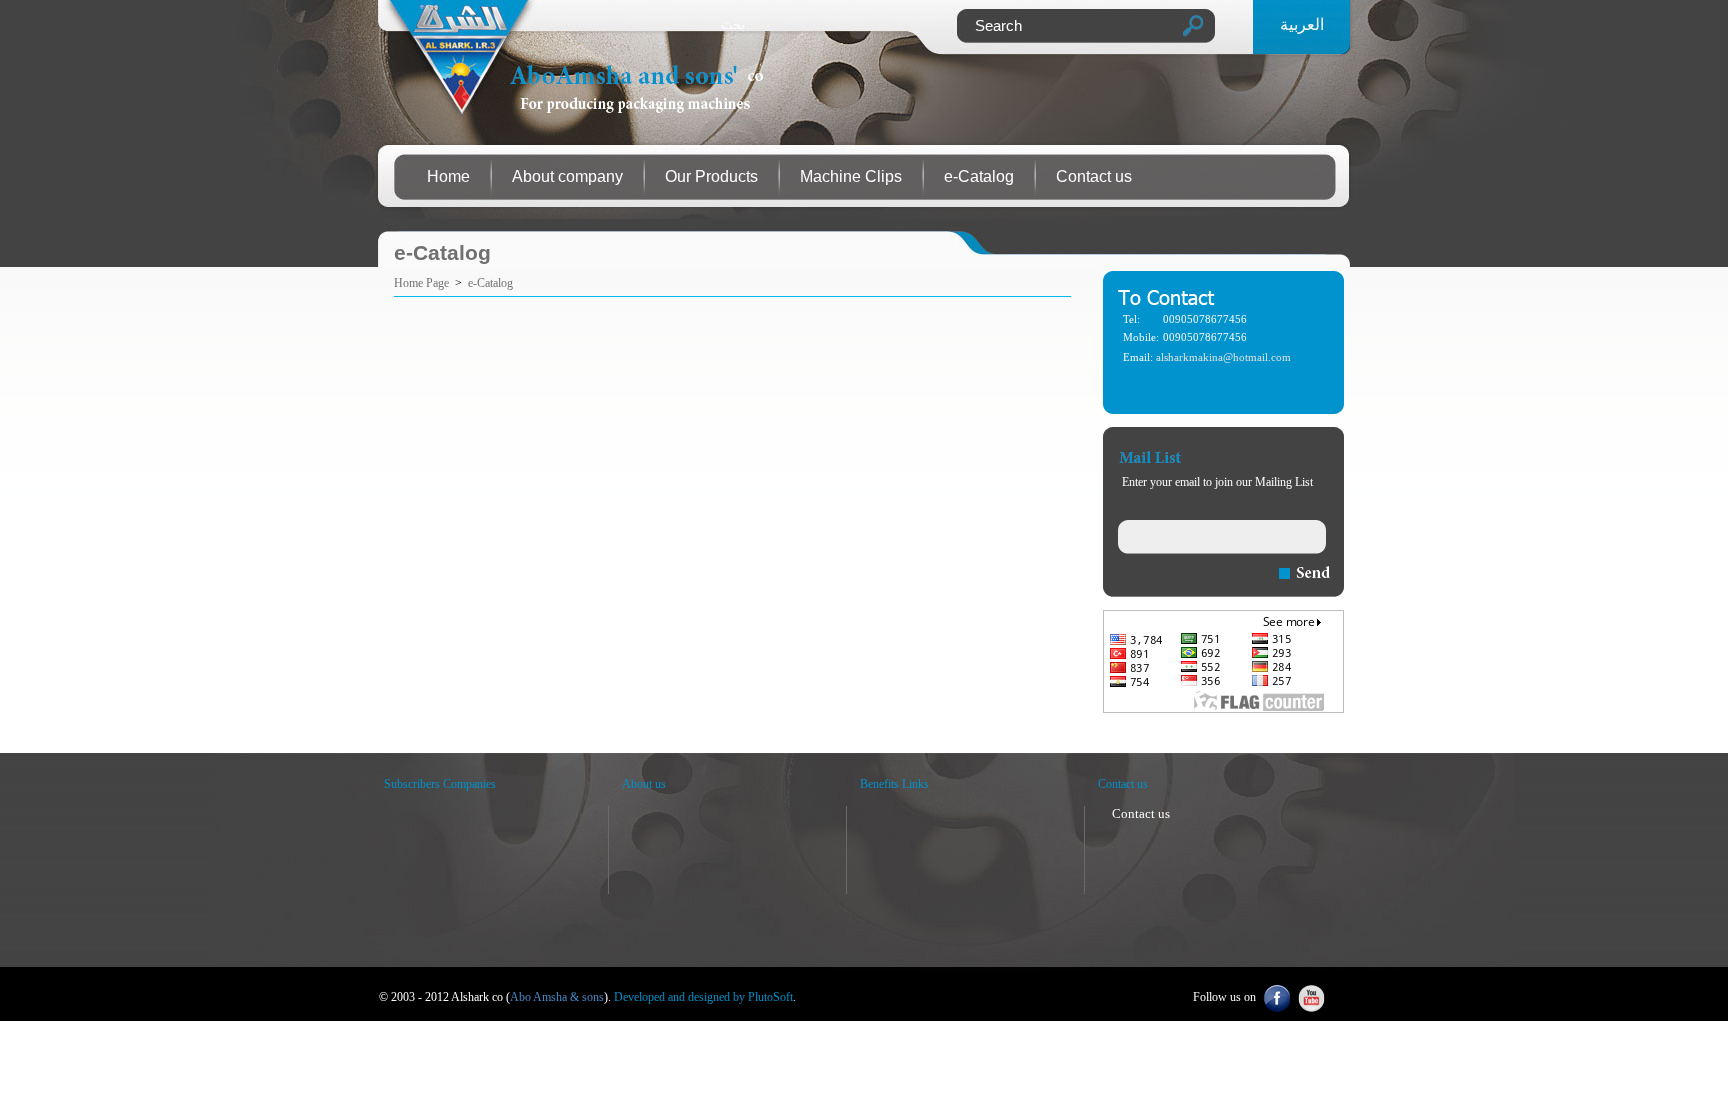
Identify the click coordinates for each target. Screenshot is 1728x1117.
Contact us (1094, 176)
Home (448, 176)
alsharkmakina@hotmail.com (1223, 357)
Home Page (421, 283)
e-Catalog (979, 176)
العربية (1302, 24)
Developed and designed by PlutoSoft (703, 997)
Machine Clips (851, 176)
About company (567, 176)
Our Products (711, 176)
